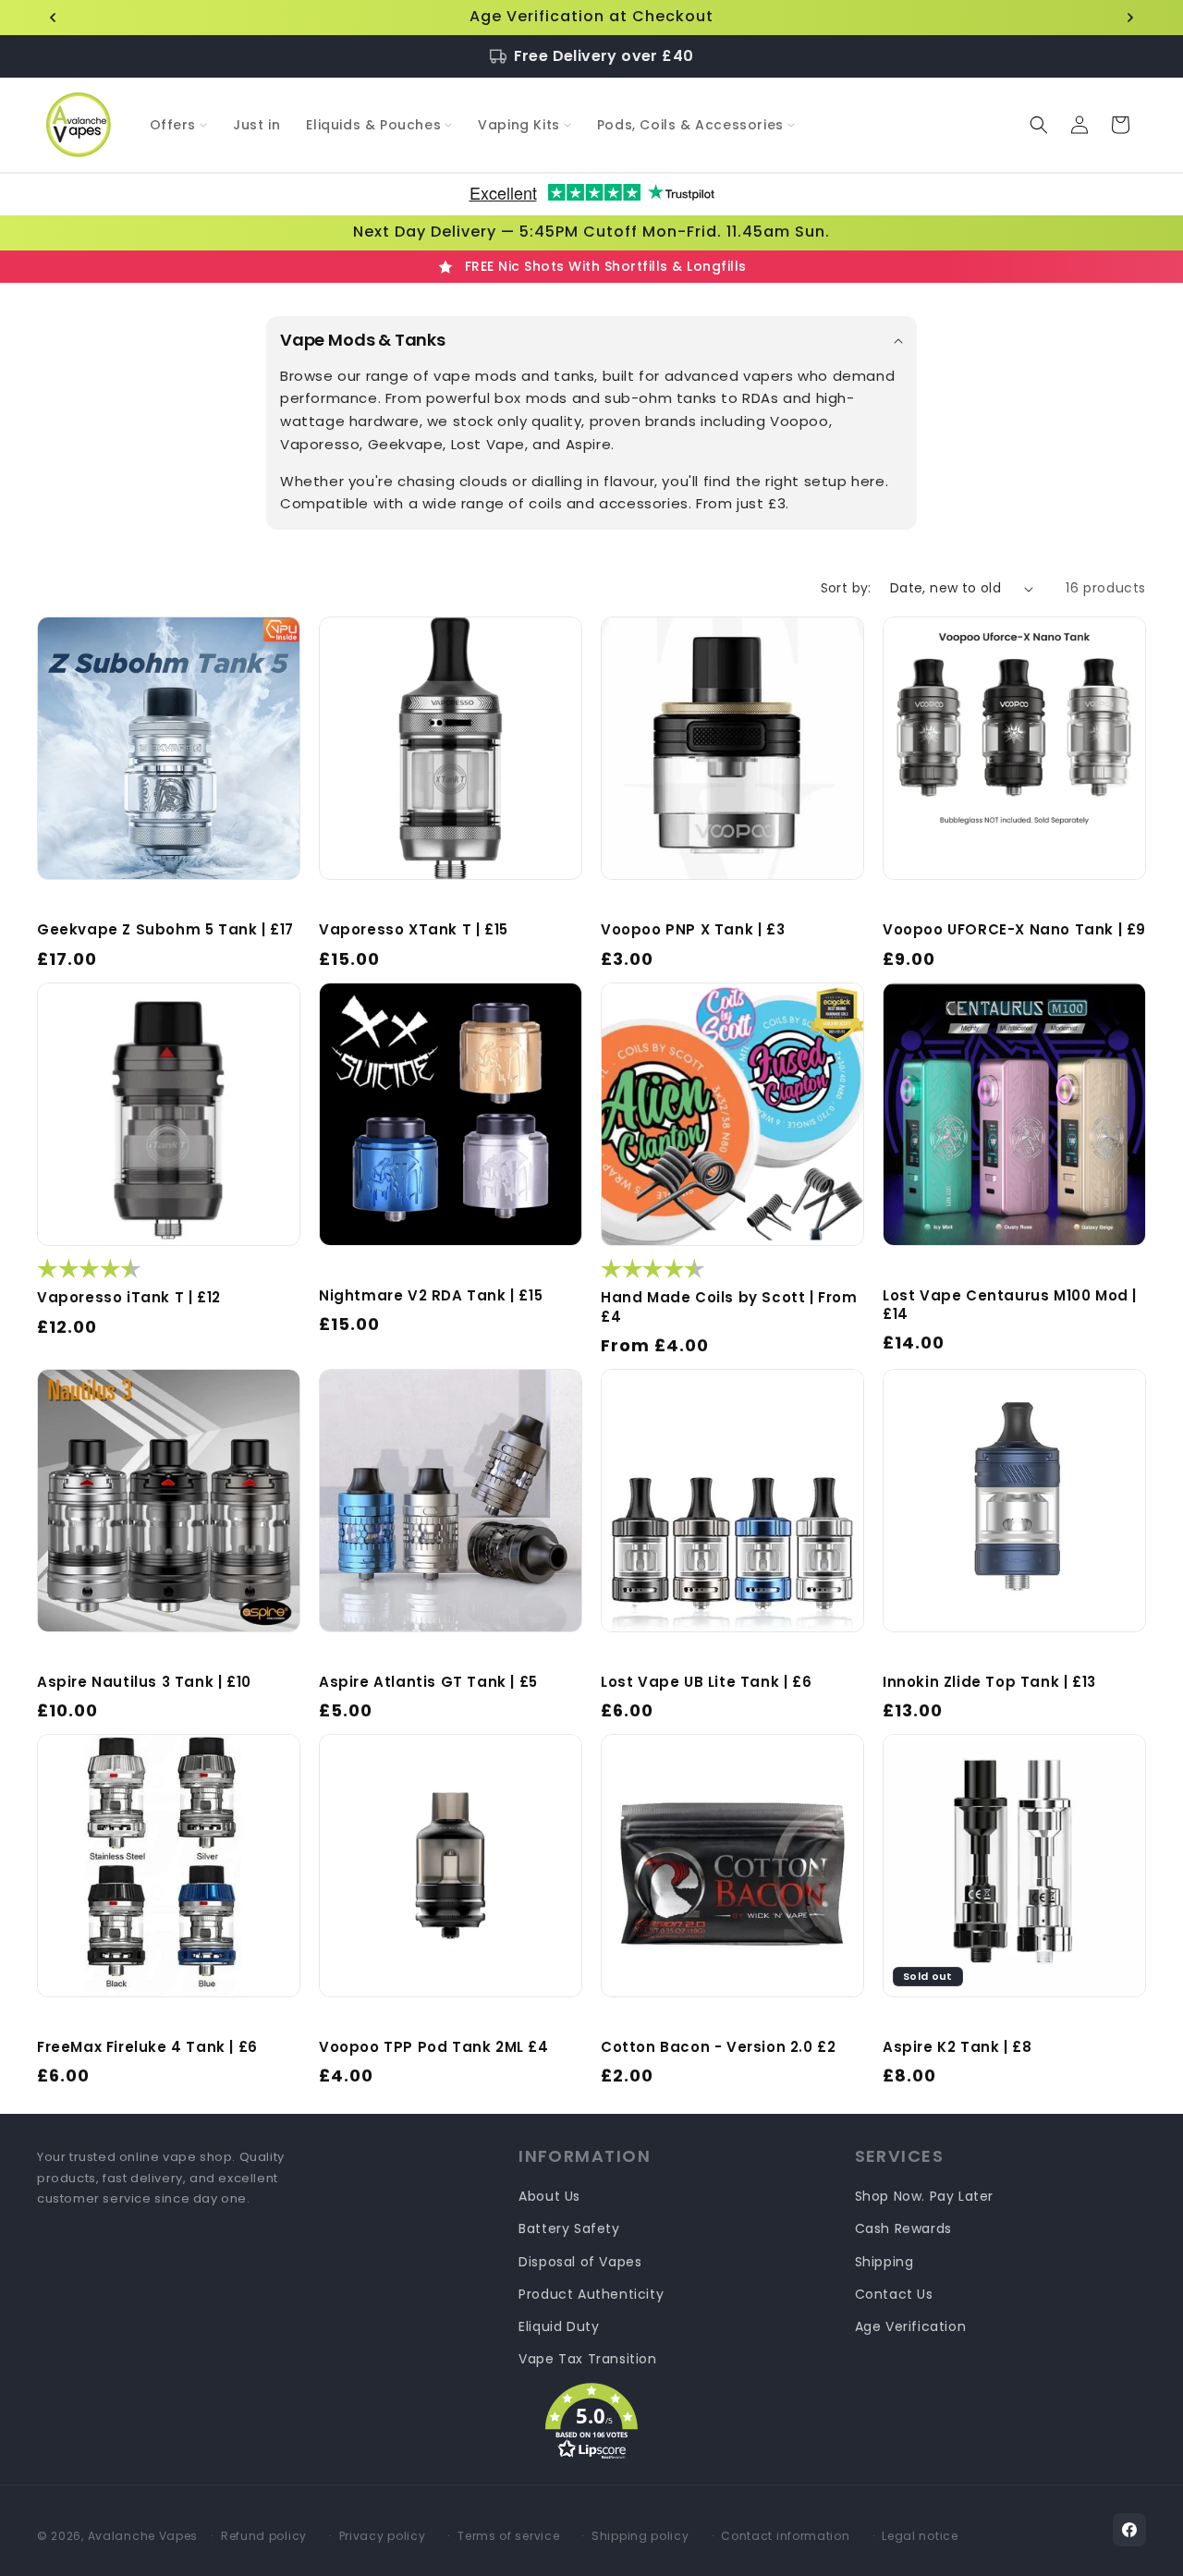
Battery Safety (569, 2228)
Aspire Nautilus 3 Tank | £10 (144, 1682)
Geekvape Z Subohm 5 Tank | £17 (165, 930)
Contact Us (894, 2294)
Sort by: (846, 588)
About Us (549, 2196)
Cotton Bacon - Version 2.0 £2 (718, 2047)
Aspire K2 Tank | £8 (957, 2047)
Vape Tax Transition (587, 2359)
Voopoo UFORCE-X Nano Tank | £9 (1014, 930)
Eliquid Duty (559, 2326)
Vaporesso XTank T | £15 (414, 930)
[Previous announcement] (53, 18)
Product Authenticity (591, 2294)
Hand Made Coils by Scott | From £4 (729, 1307)
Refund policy (264, 2536)
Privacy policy (383, 2536)
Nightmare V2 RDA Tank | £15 (431, 1296)
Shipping (884, 2262)
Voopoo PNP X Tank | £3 (693, 930)
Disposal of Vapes (580, 2262)
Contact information (785, 2536)
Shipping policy (640, 2536)
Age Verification (911, 2326)
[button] (179, 125)
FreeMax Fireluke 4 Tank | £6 (147, 2047)
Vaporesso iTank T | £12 (129, 1298)
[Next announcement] (1130, 18)
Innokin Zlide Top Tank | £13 (989, 1682)
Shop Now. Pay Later (924, 2196)
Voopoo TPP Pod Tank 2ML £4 (434, 2047)
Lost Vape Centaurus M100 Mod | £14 (1010, 1305)
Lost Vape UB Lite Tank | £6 (706, 1682)
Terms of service (508, 2536)
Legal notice (920, 2536)
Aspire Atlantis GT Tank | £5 (428, 1682)
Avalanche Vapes (143, 2536)
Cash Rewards (903, 2228)
